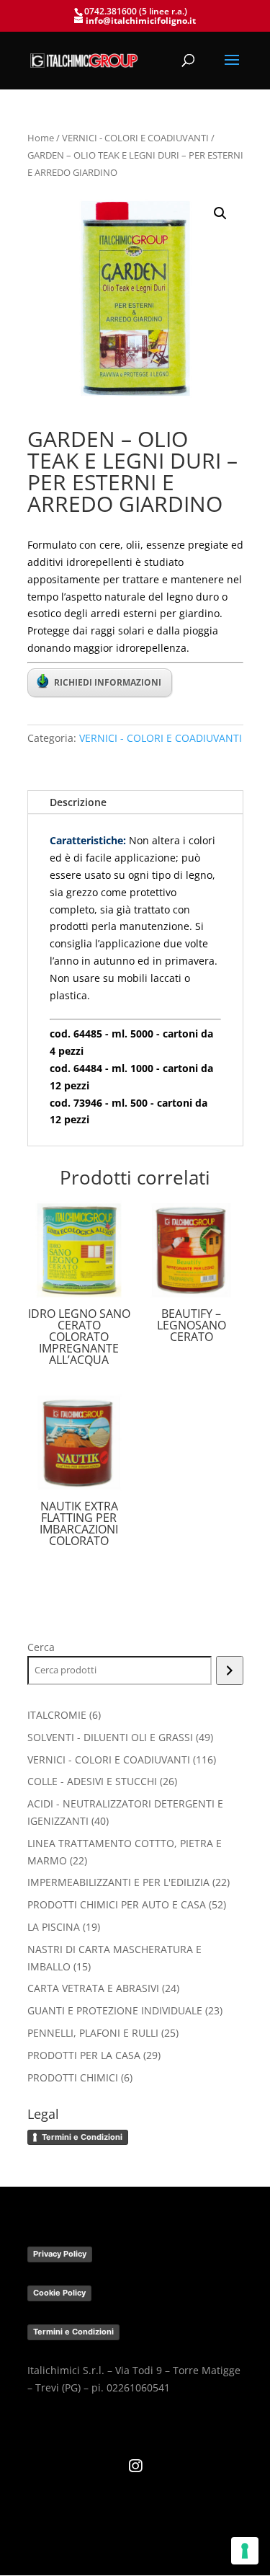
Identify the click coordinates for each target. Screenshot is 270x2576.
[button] (220, 213)
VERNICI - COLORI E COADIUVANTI (135, 138)
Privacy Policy (60, 2254)
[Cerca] (229, 1670)
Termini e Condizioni (82, 2137)
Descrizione (78, 802)
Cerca (41, 1647)
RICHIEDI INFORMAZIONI (108, 682)
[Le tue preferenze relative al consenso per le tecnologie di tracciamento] (245, 2551)
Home (41, 138)
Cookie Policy (59, 2293)
